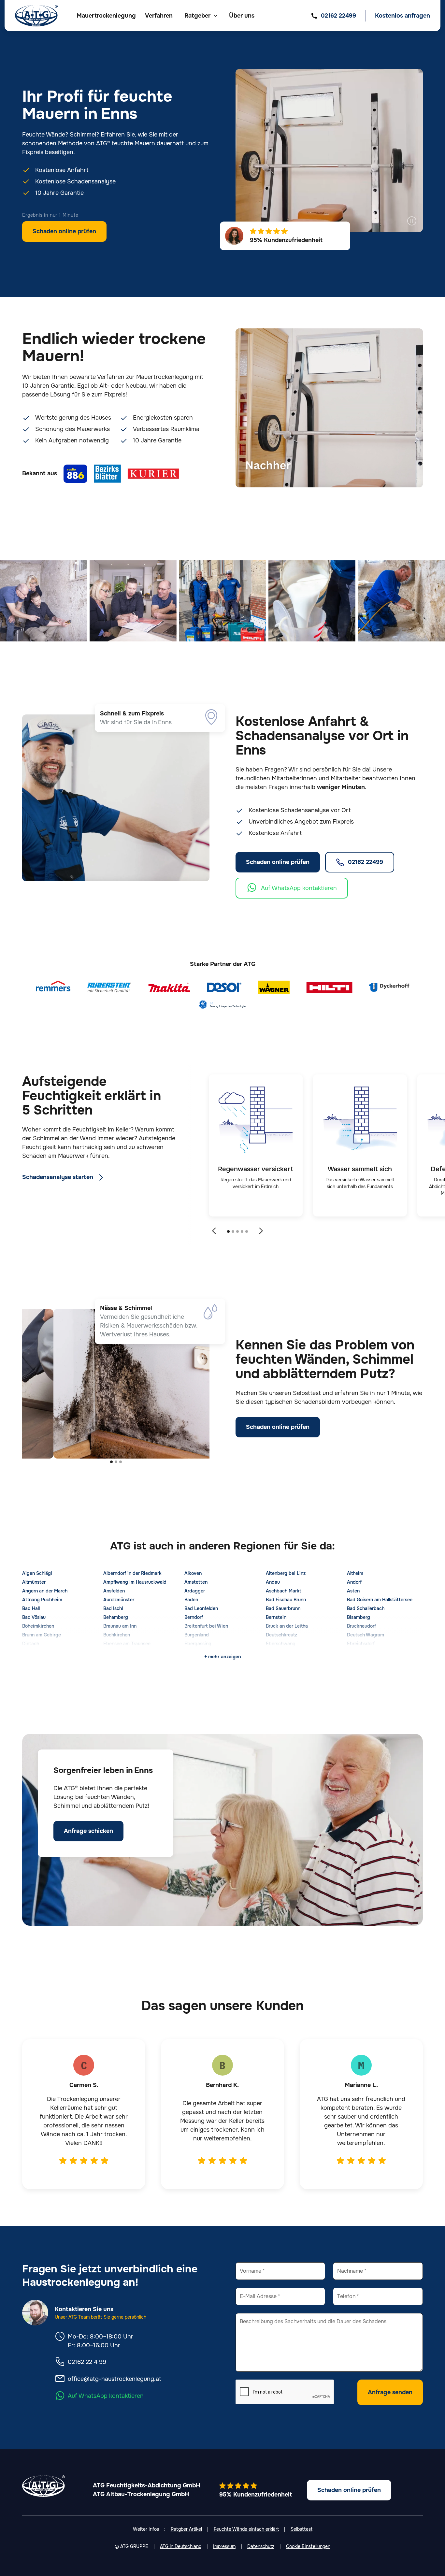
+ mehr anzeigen (223, 1657)
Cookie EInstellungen (308, 2546)
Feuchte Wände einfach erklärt (246, 2529)
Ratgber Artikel (186, 2529)
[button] (201, 16)
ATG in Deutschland (181, 2546)
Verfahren (159, 16)
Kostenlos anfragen (402, 16)
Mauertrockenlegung (106, 16)
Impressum (224, 2546)
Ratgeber (197, 16)
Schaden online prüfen (64, 231)
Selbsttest (301, 2529)
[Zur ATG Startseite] (36, 16)
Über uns (242, 16)
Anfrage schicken (88, 1831)
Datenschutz (261, 2546)
